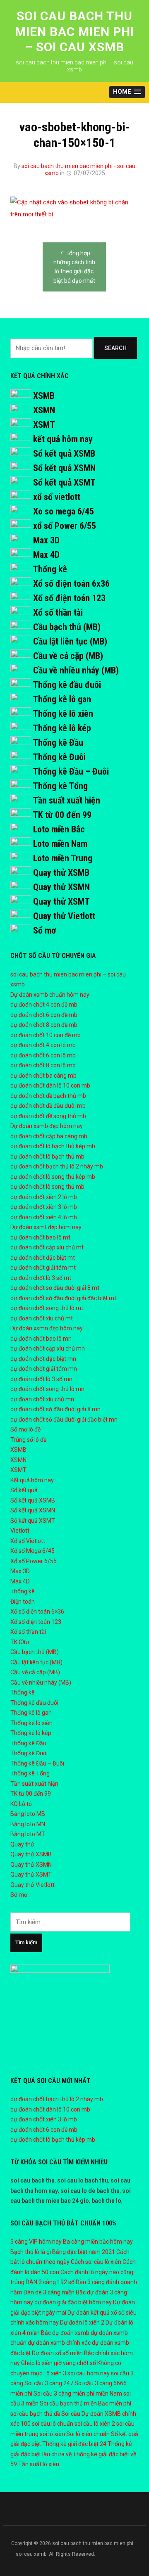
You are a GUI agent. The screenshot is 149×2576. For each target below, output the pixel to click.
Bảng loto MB (28, 1814)
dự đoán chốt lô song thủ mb (47, 1187)
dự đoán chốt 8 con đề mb (44, 1025)
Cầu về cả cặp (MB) (68, 656)
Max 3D (46, 540)
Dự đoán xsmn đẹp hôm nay (47, 1328)
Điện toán (23, 1602)
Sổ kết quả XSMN (64, 468)
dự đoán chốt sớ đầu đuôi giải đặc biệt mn (64, 1420)
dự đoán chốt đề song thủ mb (48, 1116)
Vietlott (20, 1531)
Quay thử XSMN (61, 887)
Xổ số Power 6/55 (34, 1561)
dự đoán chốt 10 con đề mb (46, 1035)
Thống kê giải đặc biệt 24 (74, 2444)
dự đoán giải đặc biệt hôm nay (73, 2302)
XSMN (44, 410)
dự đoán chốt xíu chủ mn (42, 1399)
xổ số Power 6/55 (65, 526)
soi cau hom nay (89, 2373)
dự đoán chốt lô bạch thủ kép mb (53, 1146)
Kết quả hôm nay (32, 1480)
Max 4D (46, 555)
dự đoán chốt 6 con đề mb (44, 1015)
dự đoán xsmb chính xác (59, 2343)
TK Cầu (20, 1642)
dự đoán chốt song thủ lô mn (47, 1389)
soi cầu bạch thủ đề (35, 2414)
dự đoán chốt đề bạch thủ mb (48, 1096)
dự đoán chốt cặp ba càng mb (49, 1136)
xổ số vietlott (57, 497)
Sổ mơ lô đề (25, 1429)
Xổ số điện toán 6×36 (37, 1611)
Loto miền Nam (60, 844)
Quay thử (22, 1844)
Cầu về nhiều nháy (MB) (76, 670)
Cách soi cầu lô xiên (96, 2262)
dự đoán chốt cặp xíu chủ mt (47, 1247)
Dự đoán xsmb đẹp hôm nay (47, 1126)
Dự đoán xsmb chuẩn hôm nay (50, 995)
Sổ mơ (44, 930)
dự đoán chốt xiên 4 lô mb (44, 1217)
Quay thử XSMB (61, 873)
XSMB (44, 396)
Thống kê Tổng (60, 786)
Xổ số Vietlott (28, 1541)
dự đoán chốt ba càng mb (43, 1076)
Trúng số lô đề (28, 1440)
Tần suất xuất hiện (66, 800)
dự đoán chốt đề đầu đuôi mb (48, 1106)
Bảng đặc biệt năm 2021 (84, 2252)
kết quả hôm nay (63, 439)
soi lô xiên (52, 2434)
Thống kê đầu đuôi (67, 685)
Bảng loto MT (28, 1834)
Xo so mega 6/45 (64, 511)
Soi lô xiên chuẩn (88, 2434)
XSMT (44, 425)
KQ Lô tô (21, 1804)
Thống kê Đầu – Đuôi (71, 771)
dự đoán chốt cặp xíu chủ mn (48, 1348)
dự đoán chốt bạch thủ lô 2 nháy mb (57, 1166)
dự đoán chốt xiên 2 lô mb (44, 1197)
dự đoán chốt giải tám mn (44, 1369)
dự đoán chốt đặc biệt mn (43, 1359)
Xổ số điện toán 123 (69, 598)
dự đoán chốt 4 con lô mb (43, 1045)
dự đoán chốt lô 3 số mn (41, 1379)
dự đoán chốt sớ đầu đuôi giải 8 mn (55, 1409)
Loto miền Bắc (59, 829)
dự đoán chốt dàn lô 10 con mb (50, 1085)
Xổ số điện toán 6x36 (71, 584)
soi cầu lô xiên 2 (95, 2424)
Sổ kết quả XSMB (64, 454)
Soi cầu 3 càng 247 (49, 2383)
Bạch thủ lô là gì (31, 2252)
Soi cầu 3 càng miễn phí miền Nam (78, 2394)
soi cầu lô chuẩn (53, 2424)
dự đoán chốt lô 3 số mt (41, 1278)
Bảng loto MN (28, 1824)
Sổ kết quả (24, 1490)
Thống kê (50, 569)
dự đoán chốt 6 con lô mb (43, 1055)
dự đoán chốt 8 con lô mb (43, 1065)
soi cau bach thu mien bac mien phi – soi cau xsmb (74, 31)
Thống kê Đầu (58, 743)
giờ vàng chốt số (75, 2363)
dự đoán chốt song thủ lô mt (47, 1308)
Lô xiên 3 (55, 2373)
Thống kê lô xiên (63, 714)
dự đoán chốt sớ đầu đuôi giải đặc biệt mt (63, 1298)
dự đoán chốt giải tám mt (43, 1268)
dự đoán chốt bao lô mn (41, 1339)
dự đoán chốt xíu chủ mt (42, 1318)
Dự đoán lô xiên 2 (82, 2322)
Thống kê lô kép (62, 728)
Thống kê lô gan (62, 699)
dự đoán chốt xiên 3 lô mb (44, 1207)
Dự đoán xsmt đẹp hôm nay (46, 1227)
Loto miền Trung (63, 858)
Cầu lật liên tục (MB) (70, 641)
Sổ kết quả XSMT (64, 482)
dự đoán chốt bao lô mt (40, 1237)
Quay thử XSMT (61, 902)
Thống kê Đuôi (59, 757)
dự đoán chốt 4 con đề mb (44, 1005)
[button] (127, 92)
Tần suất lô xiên (39, 2464)
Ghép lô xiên (37, 2363)
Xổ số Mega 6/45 (32, 1551)
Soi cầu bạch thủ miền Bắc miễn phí (85, 2403)
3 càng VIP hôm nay (36, 2242)
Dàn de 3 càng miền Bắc (55, 2292)
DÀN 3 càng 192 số (50, 2282)
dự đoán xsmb (71, 2333)
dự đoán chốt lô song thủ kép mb (53, 1177)
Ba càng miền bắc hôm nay (98, 2242)
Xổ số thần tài (58, 613)
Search (115, 348)
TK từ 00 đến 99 (62, 815)
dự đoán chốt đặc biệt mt (43, 1258)
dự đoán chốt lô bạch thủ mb (47, 1156)
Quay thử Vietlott (64, 916)
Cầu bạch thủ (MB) (67, 627)
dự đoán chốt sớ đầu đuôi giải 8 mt (55, 1288)
